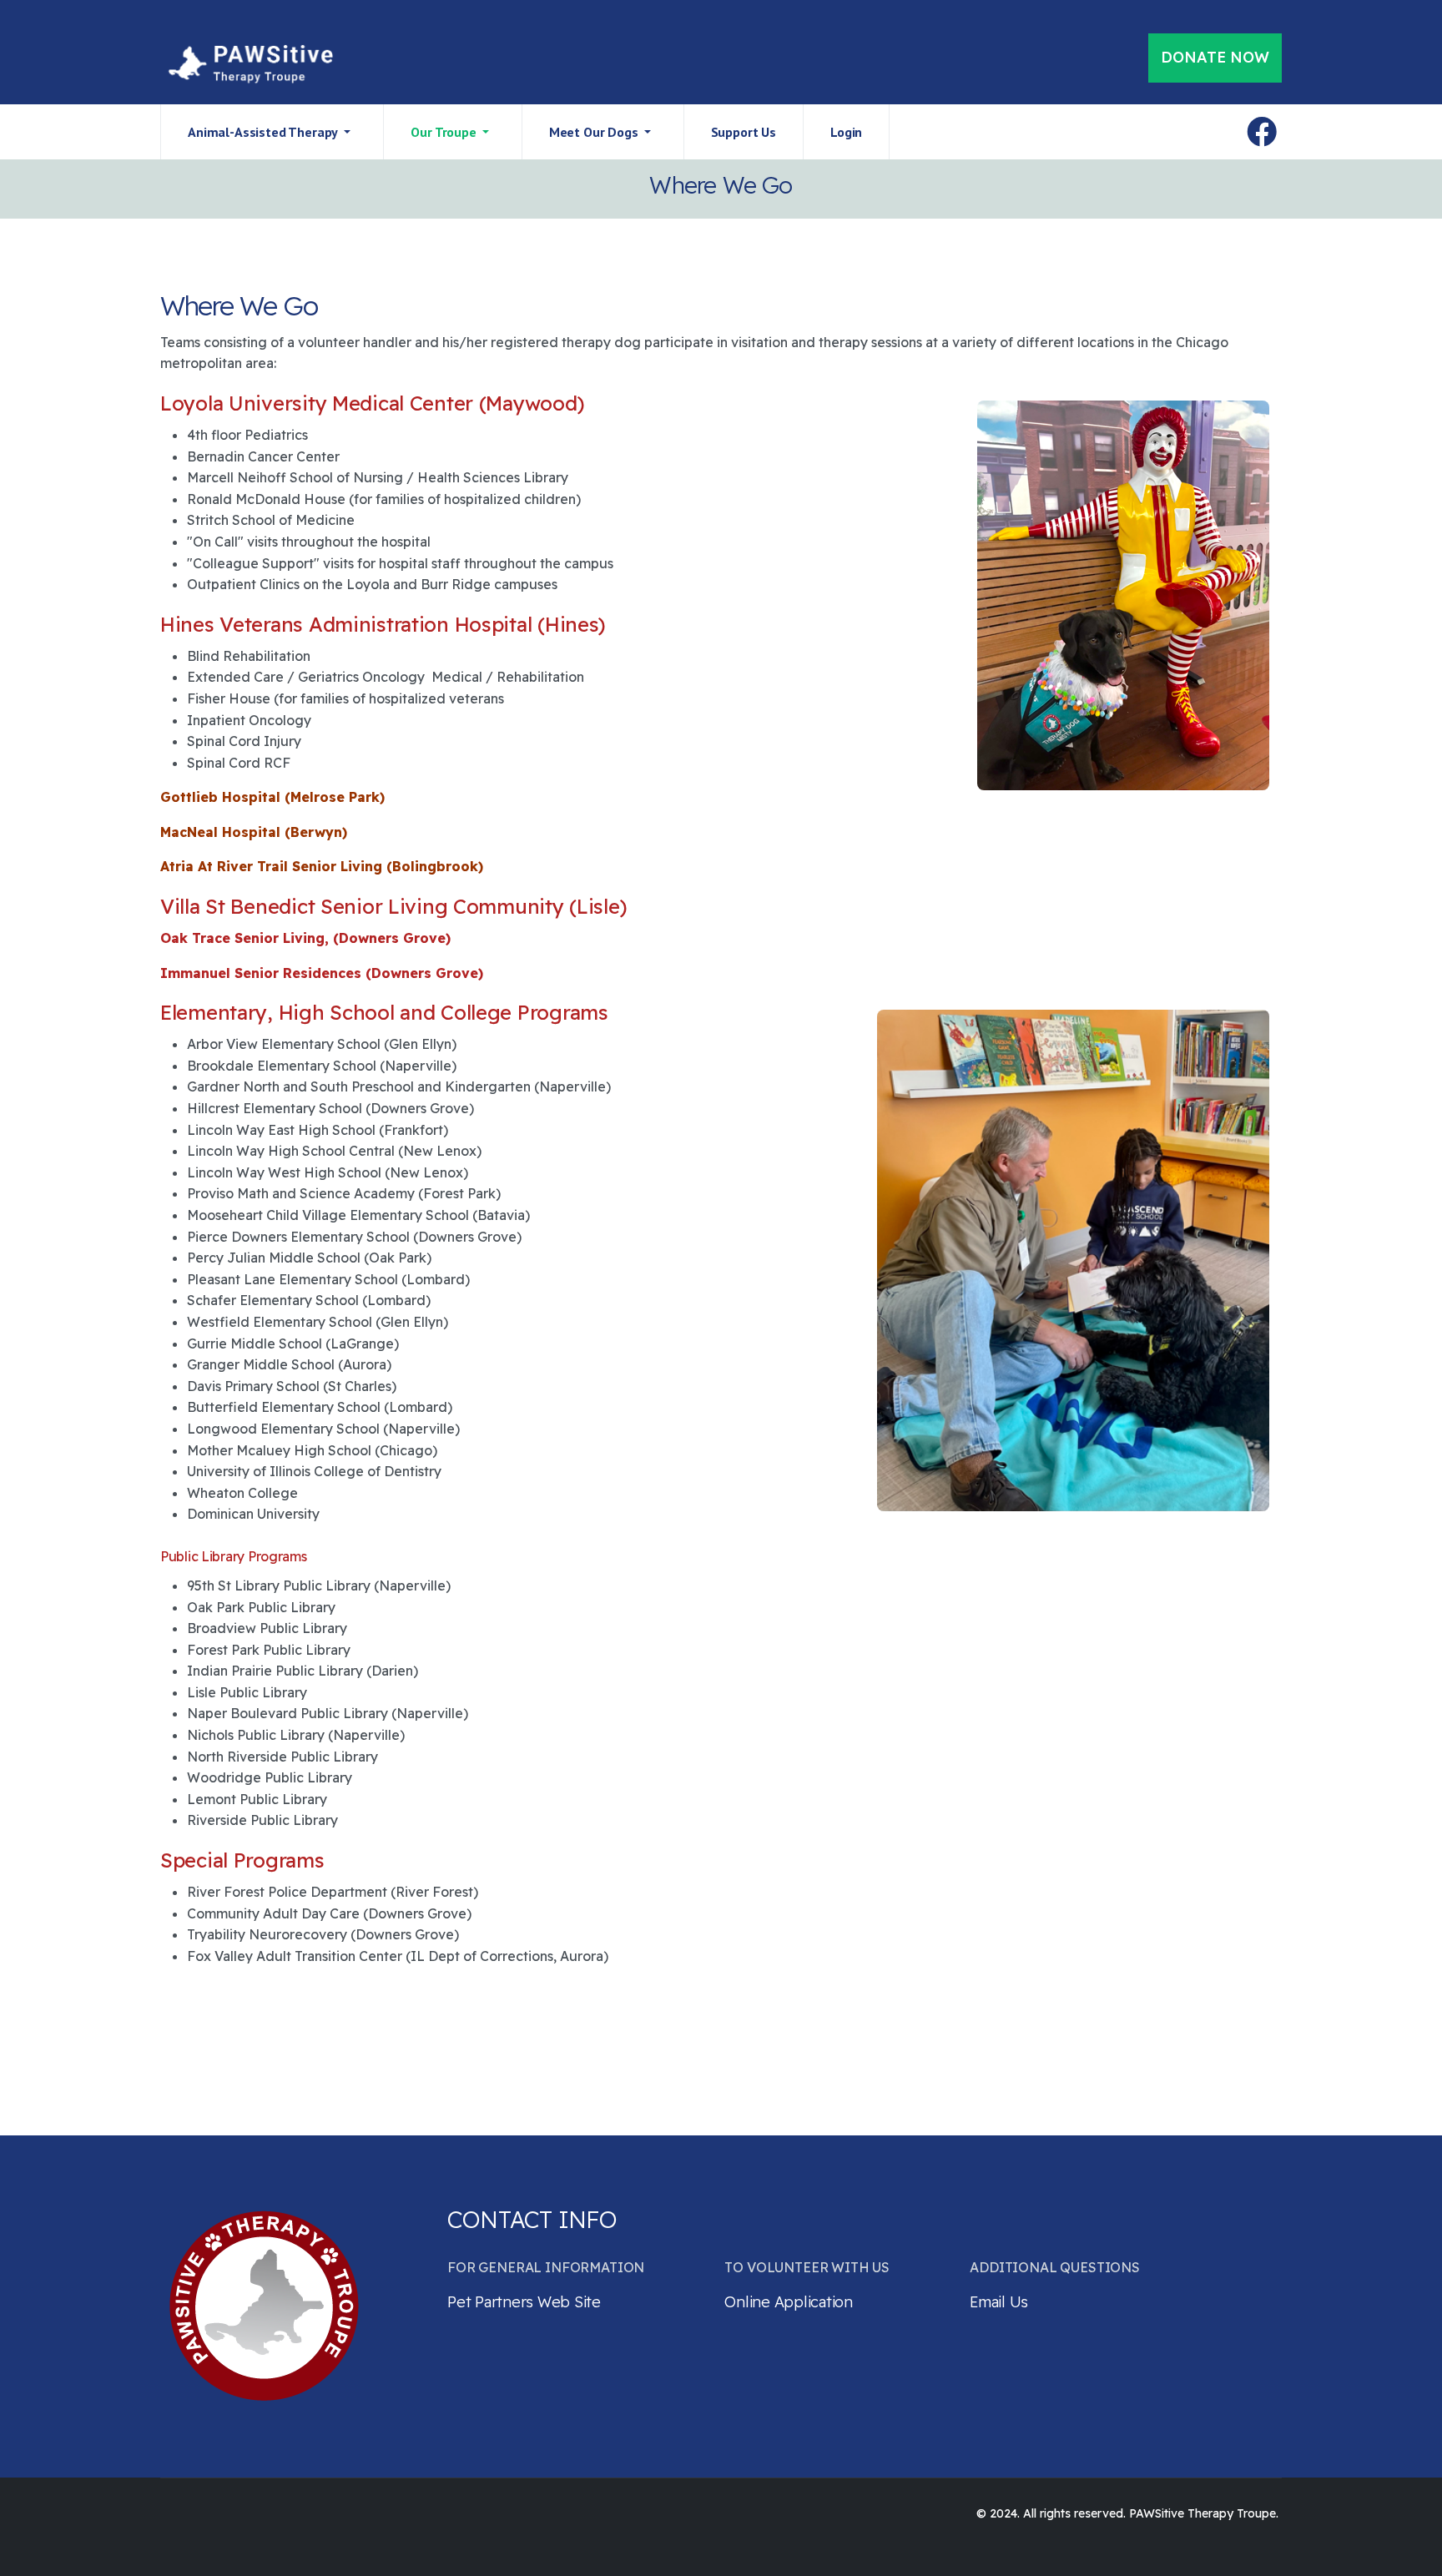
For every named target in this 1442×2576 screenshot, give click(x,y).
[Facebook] (1262, 132)
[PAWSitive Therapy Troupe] (248, 65)
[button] (272, 132)
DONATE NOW (1215, 57)
